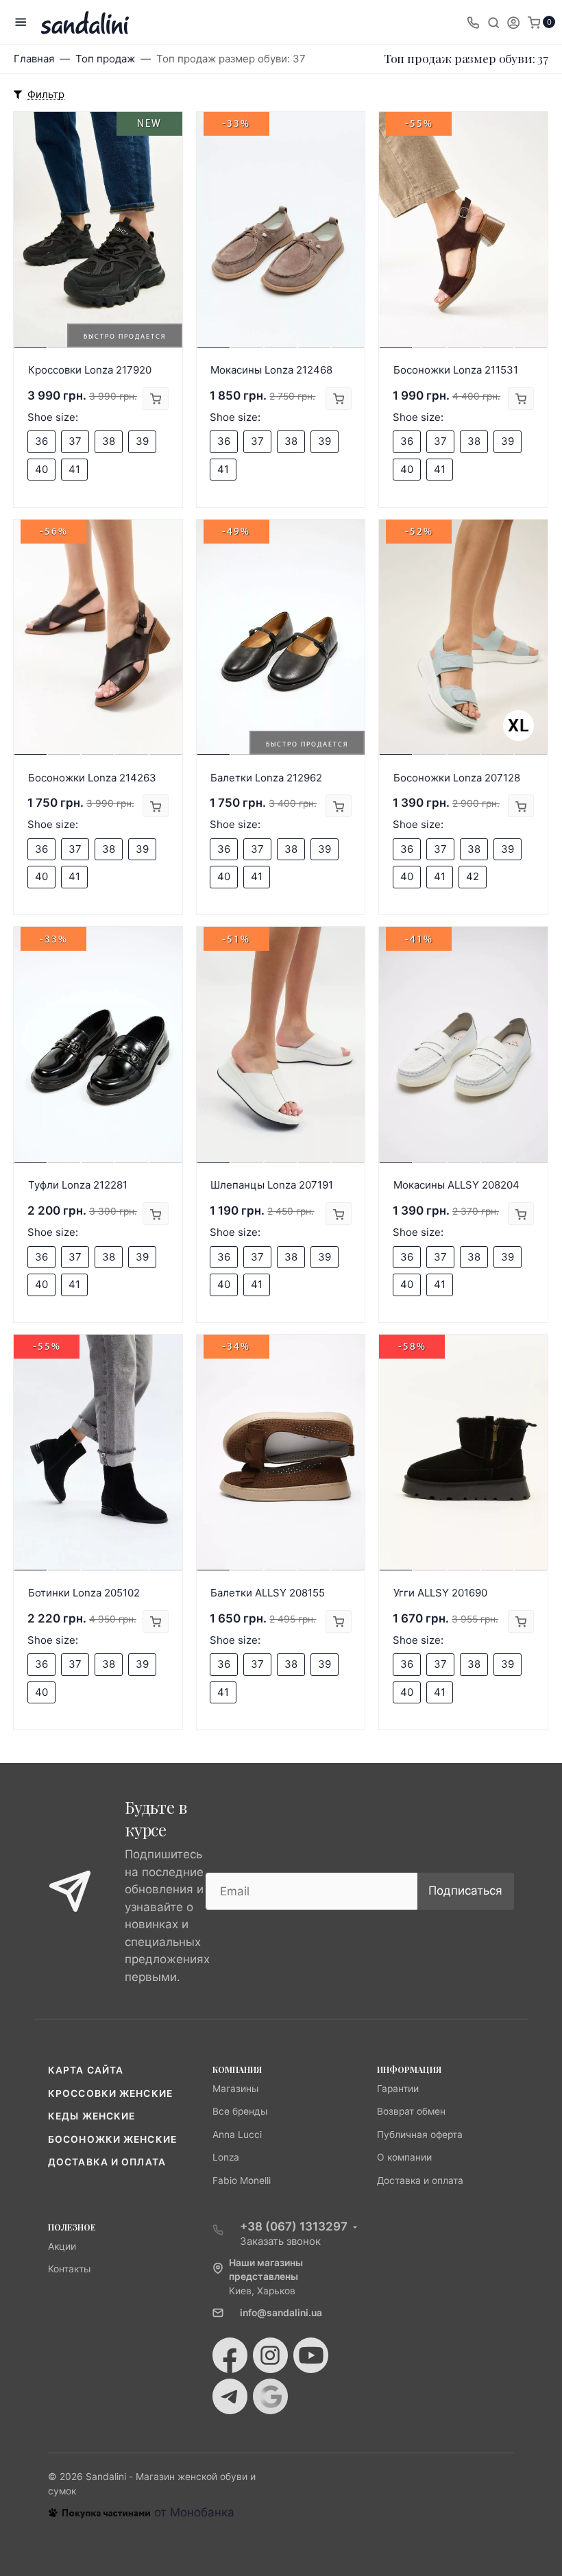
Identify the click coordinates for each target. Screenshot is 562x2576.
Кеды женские (91, 2116)
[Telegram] (230, 2396)
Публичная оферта (420, 2135)
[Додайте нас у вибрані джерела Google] (270, 2396)
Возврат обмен (411, 2111)
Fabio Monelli (242, 2180)
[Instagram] (270, 2355)
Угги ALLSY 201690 (440, 1593)
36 (41, 441)
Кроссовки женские (110, 2093)
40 (41, 469)
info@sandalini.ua (281, 2313)
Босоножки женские (112, 2139)
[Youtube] (311, 2355)
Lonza (226, 2157)
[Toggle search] (493, 22)
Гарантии (398, 2089)
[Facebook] (230, 2355)
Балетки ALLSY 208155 (268, 1593)
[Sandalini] (85, 22)
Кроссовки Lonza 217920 (90, 370)
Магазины (235, 2089)
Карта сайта (86, 2070)
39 (142, 441)
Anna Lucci (237, 2135)
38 (109, 441)
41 (74, 469)
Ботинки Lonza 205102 (84, 1593)
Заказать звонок (280, 2241)
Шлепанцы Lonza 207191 (272, 1185)
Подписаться (465, 1891)
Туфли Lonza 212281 (78, 1185)
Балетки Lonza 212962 (266, 778)
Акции (62, 2246)
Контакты (69, 2269)
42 (473, 876)
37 (75, 441)
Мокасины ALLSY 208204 (456, 1185)
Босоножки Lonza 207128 (457, 778)
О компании (404, 2157)
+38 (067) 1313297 (294, 2226)
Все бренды (240, 2111)
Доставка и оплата (107, 2162)
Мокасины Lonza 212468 (271, 370)
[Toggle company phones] (473, 22)
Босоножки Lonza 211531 (456, 370)
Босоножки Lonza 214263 (92, 778)
